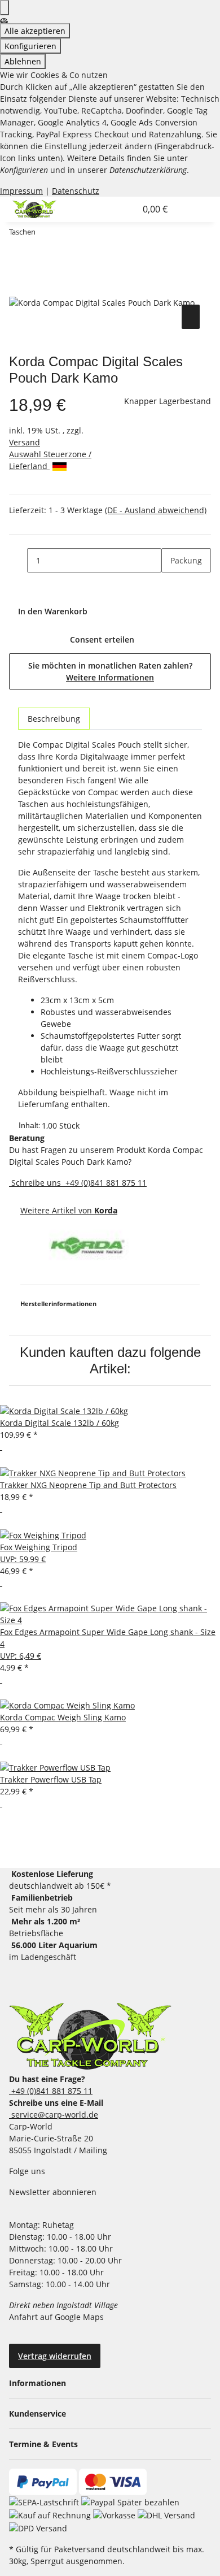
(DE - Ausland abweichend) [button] (156, 510)
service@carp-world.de (54, 2115)
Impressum (21, 191)
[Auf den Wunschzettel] (191, 317)
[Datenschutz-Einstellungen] (5, 8)
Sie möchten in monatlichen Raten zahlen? (110, 671)
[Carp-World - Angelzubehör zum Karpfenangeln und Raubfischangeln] (90, 2036)
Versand (25, 442)
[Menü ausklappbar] (188, 209)
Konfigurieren (30, 46)
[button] (115, 209)
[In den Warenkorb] (18, 289)
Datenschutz (76, 191)
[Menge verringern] (18, 560)
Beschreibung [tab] (54, 719)
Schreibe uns (36, 1183)
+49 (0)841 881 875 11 (105, 1183)
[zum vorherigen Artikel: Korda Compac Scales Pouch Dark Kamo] (45, 234)
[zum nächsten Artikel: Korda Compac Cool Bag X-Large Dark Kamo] (65, 234)
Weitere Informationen (110, 677)
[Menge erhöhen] (170, 585)
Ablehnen (23, 61)
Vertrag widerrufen (55, 2356)
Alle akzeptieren (35, 31)
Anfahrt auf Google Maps (58, 2317)
